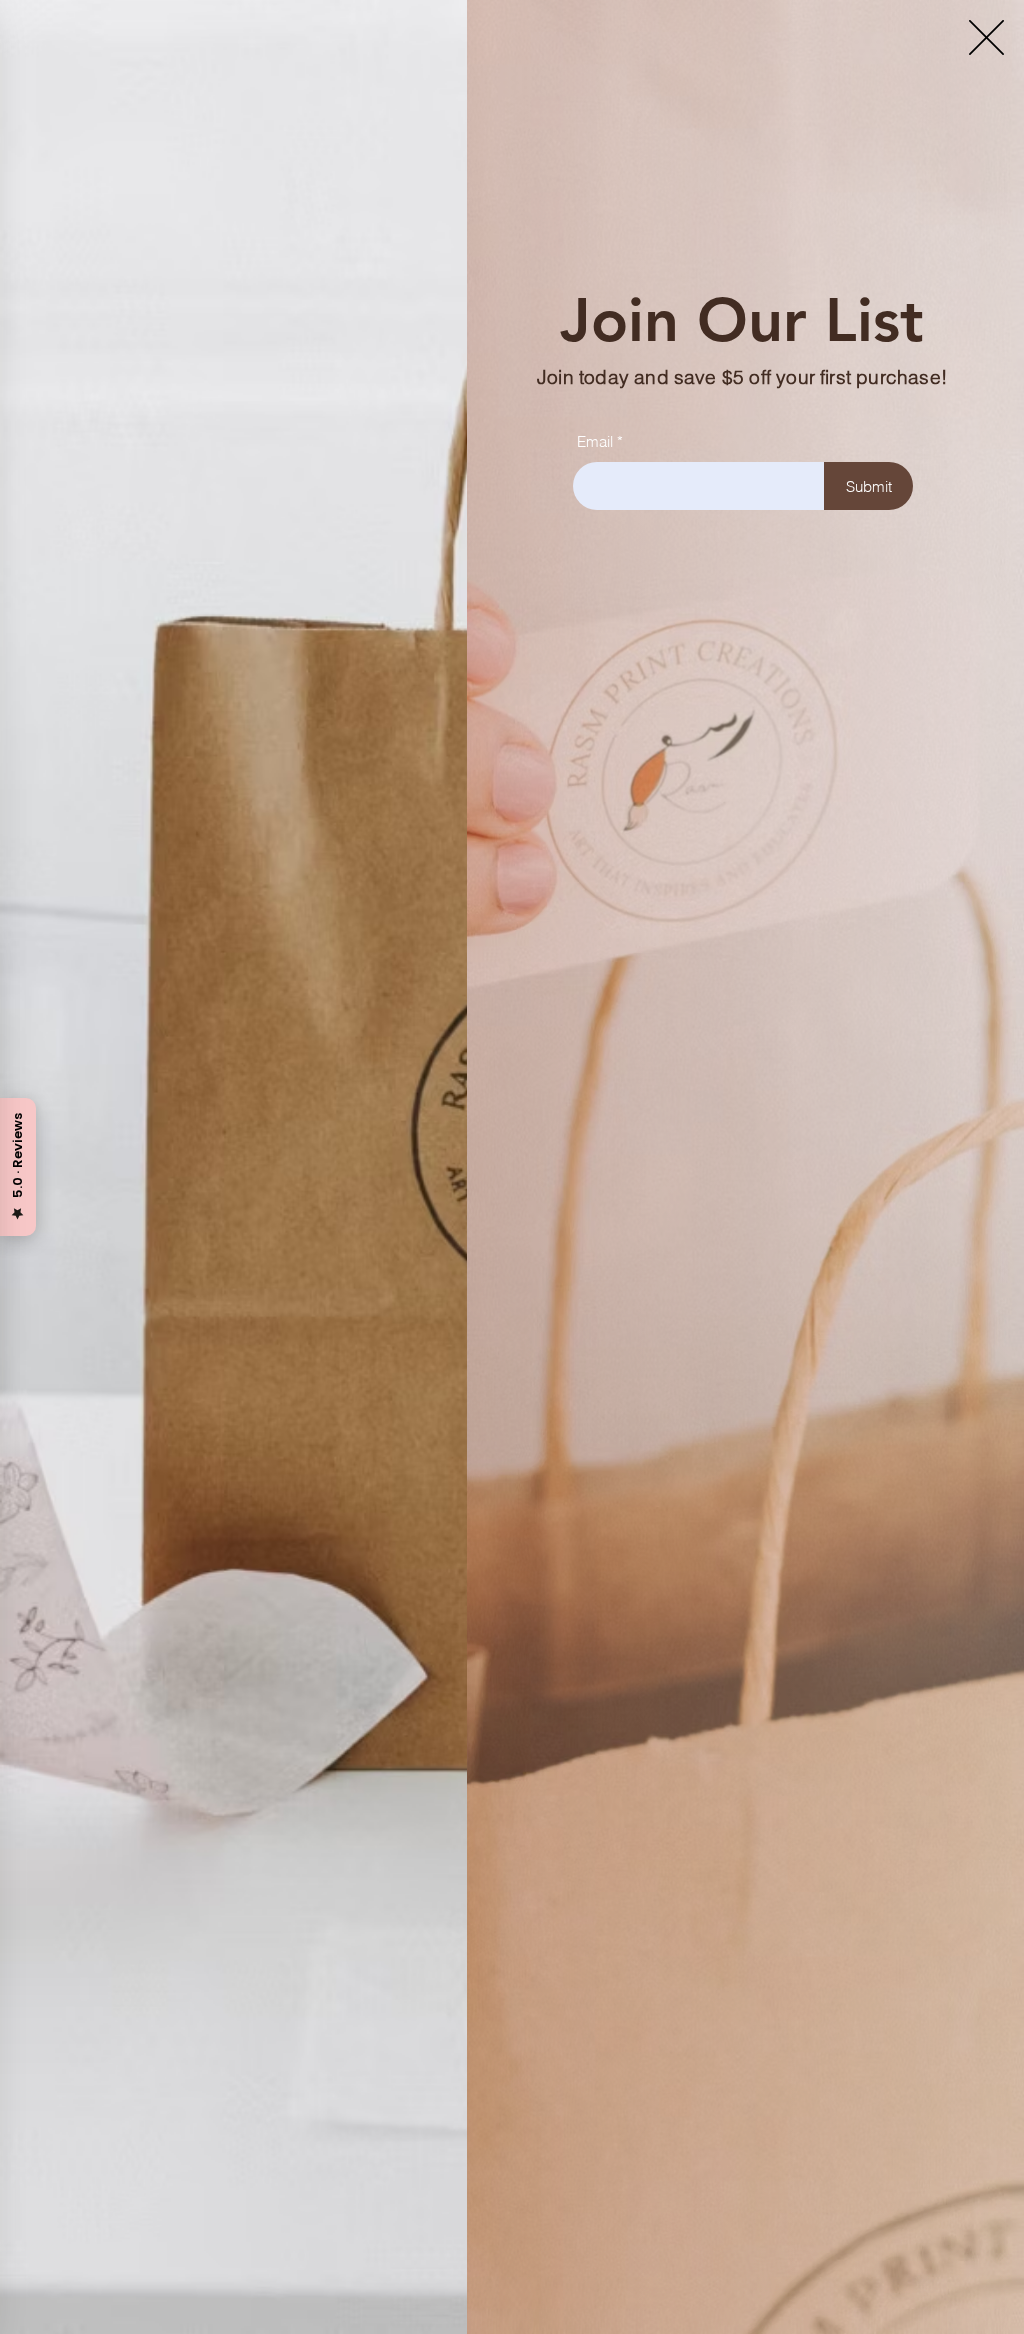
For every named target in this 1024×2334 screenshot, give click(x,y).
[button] (986, 37)
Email (595, 441)
